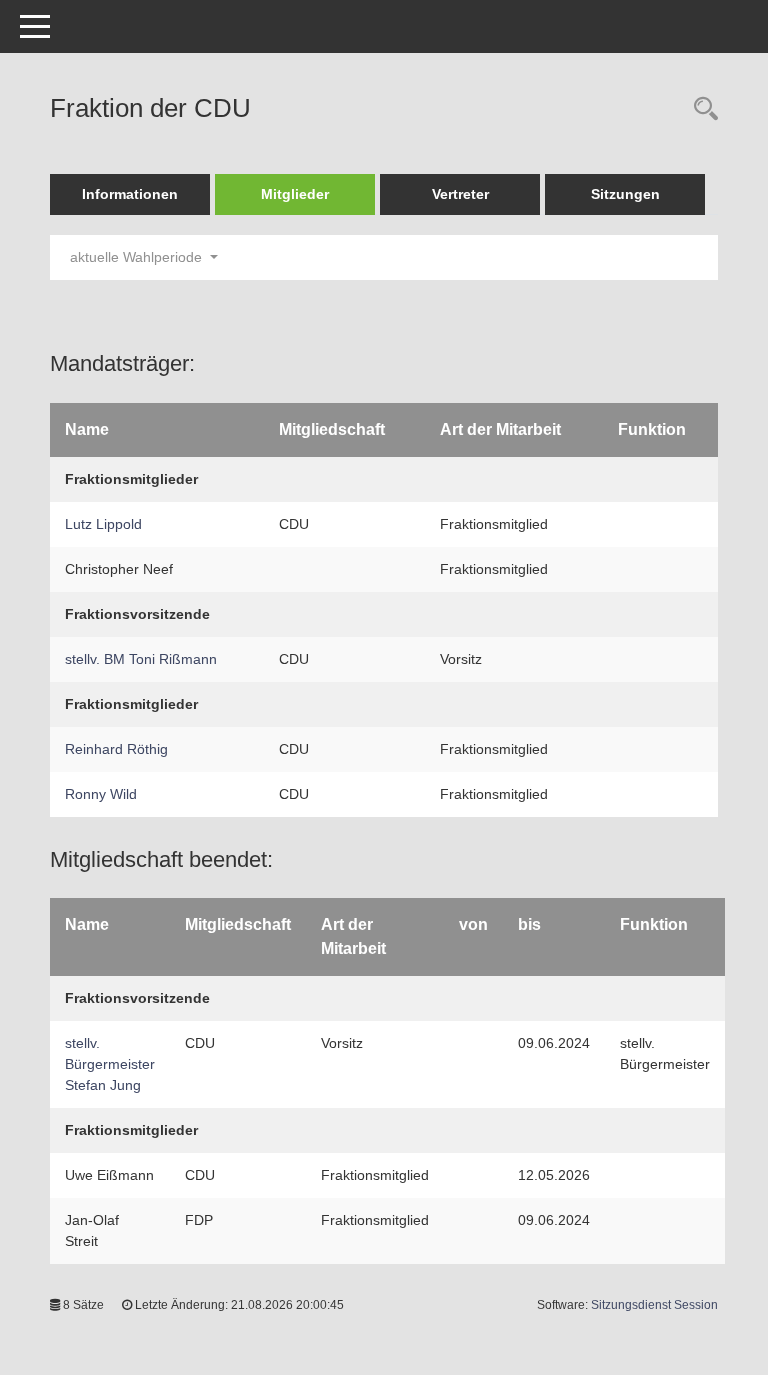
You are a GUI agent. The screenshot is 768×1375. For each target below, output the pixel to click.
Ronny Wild (101, 794)
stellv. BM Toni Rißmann (141, 659)
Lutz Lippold (103, 524)
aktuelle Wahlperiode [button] (138, 257)
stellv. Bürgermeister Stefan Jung (110, 1064)
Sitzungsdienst (654, 1305)
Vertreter (460, 194)
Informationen (130, 194)
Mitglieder (295, 194)
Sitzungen (625, 194)
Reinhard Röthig (116, 749)
